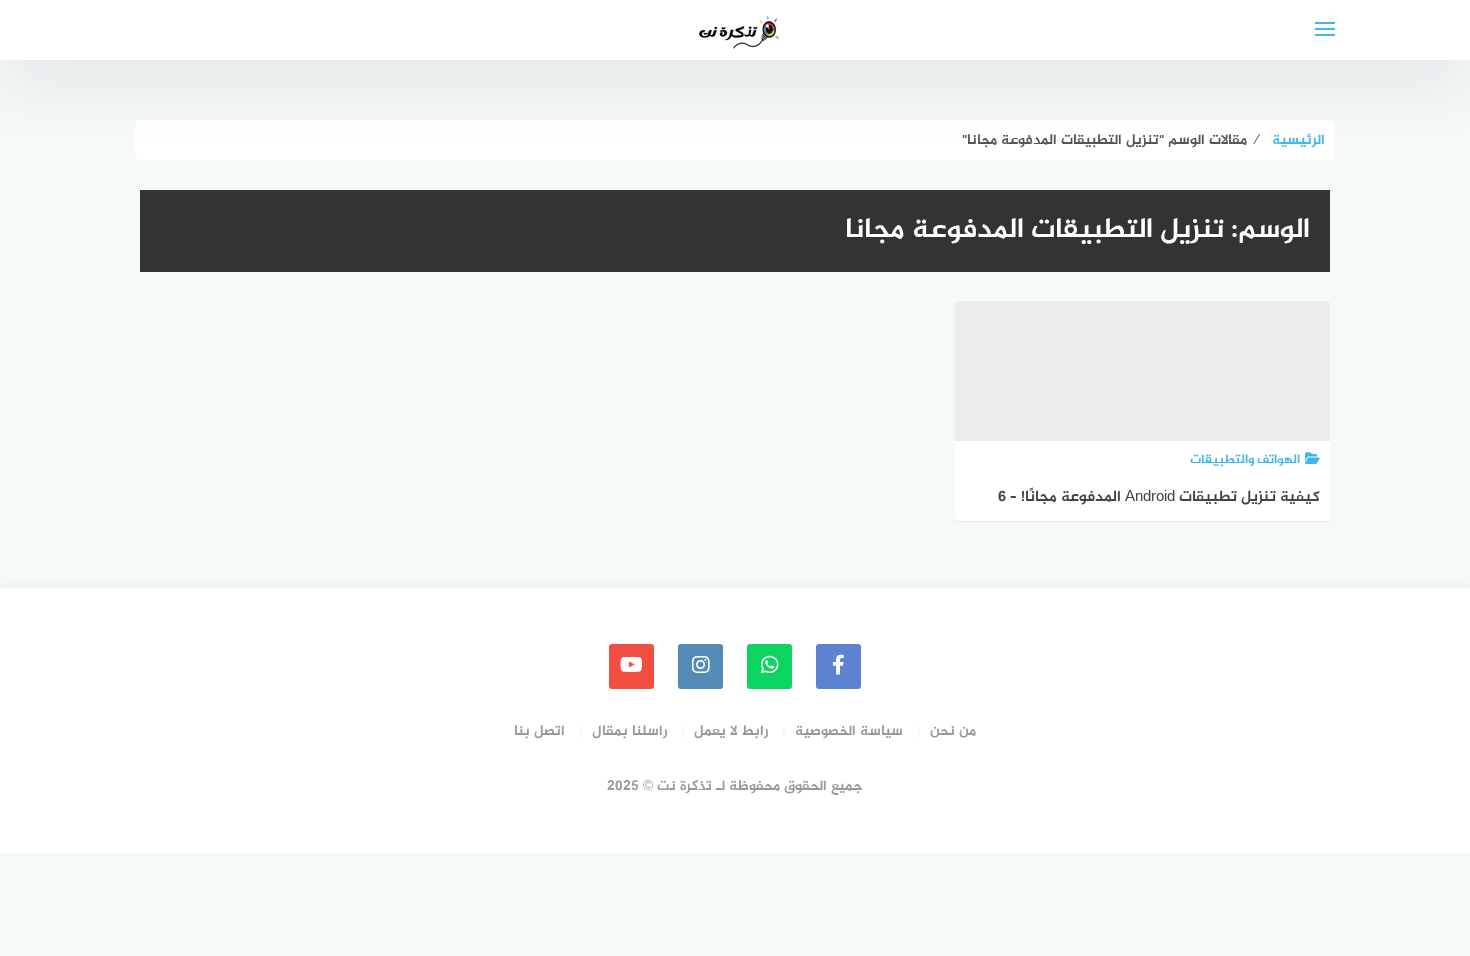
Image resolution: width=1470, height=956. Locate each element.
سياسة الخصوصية (849, 731)
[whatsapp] (769, 666)
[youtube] (631, 666)
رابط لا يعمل (731, 731)
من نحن (953, 731)
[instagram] (700, 666)
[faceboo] (838, 666)
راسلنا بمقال (629, 731)
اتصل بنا (539, 731)
